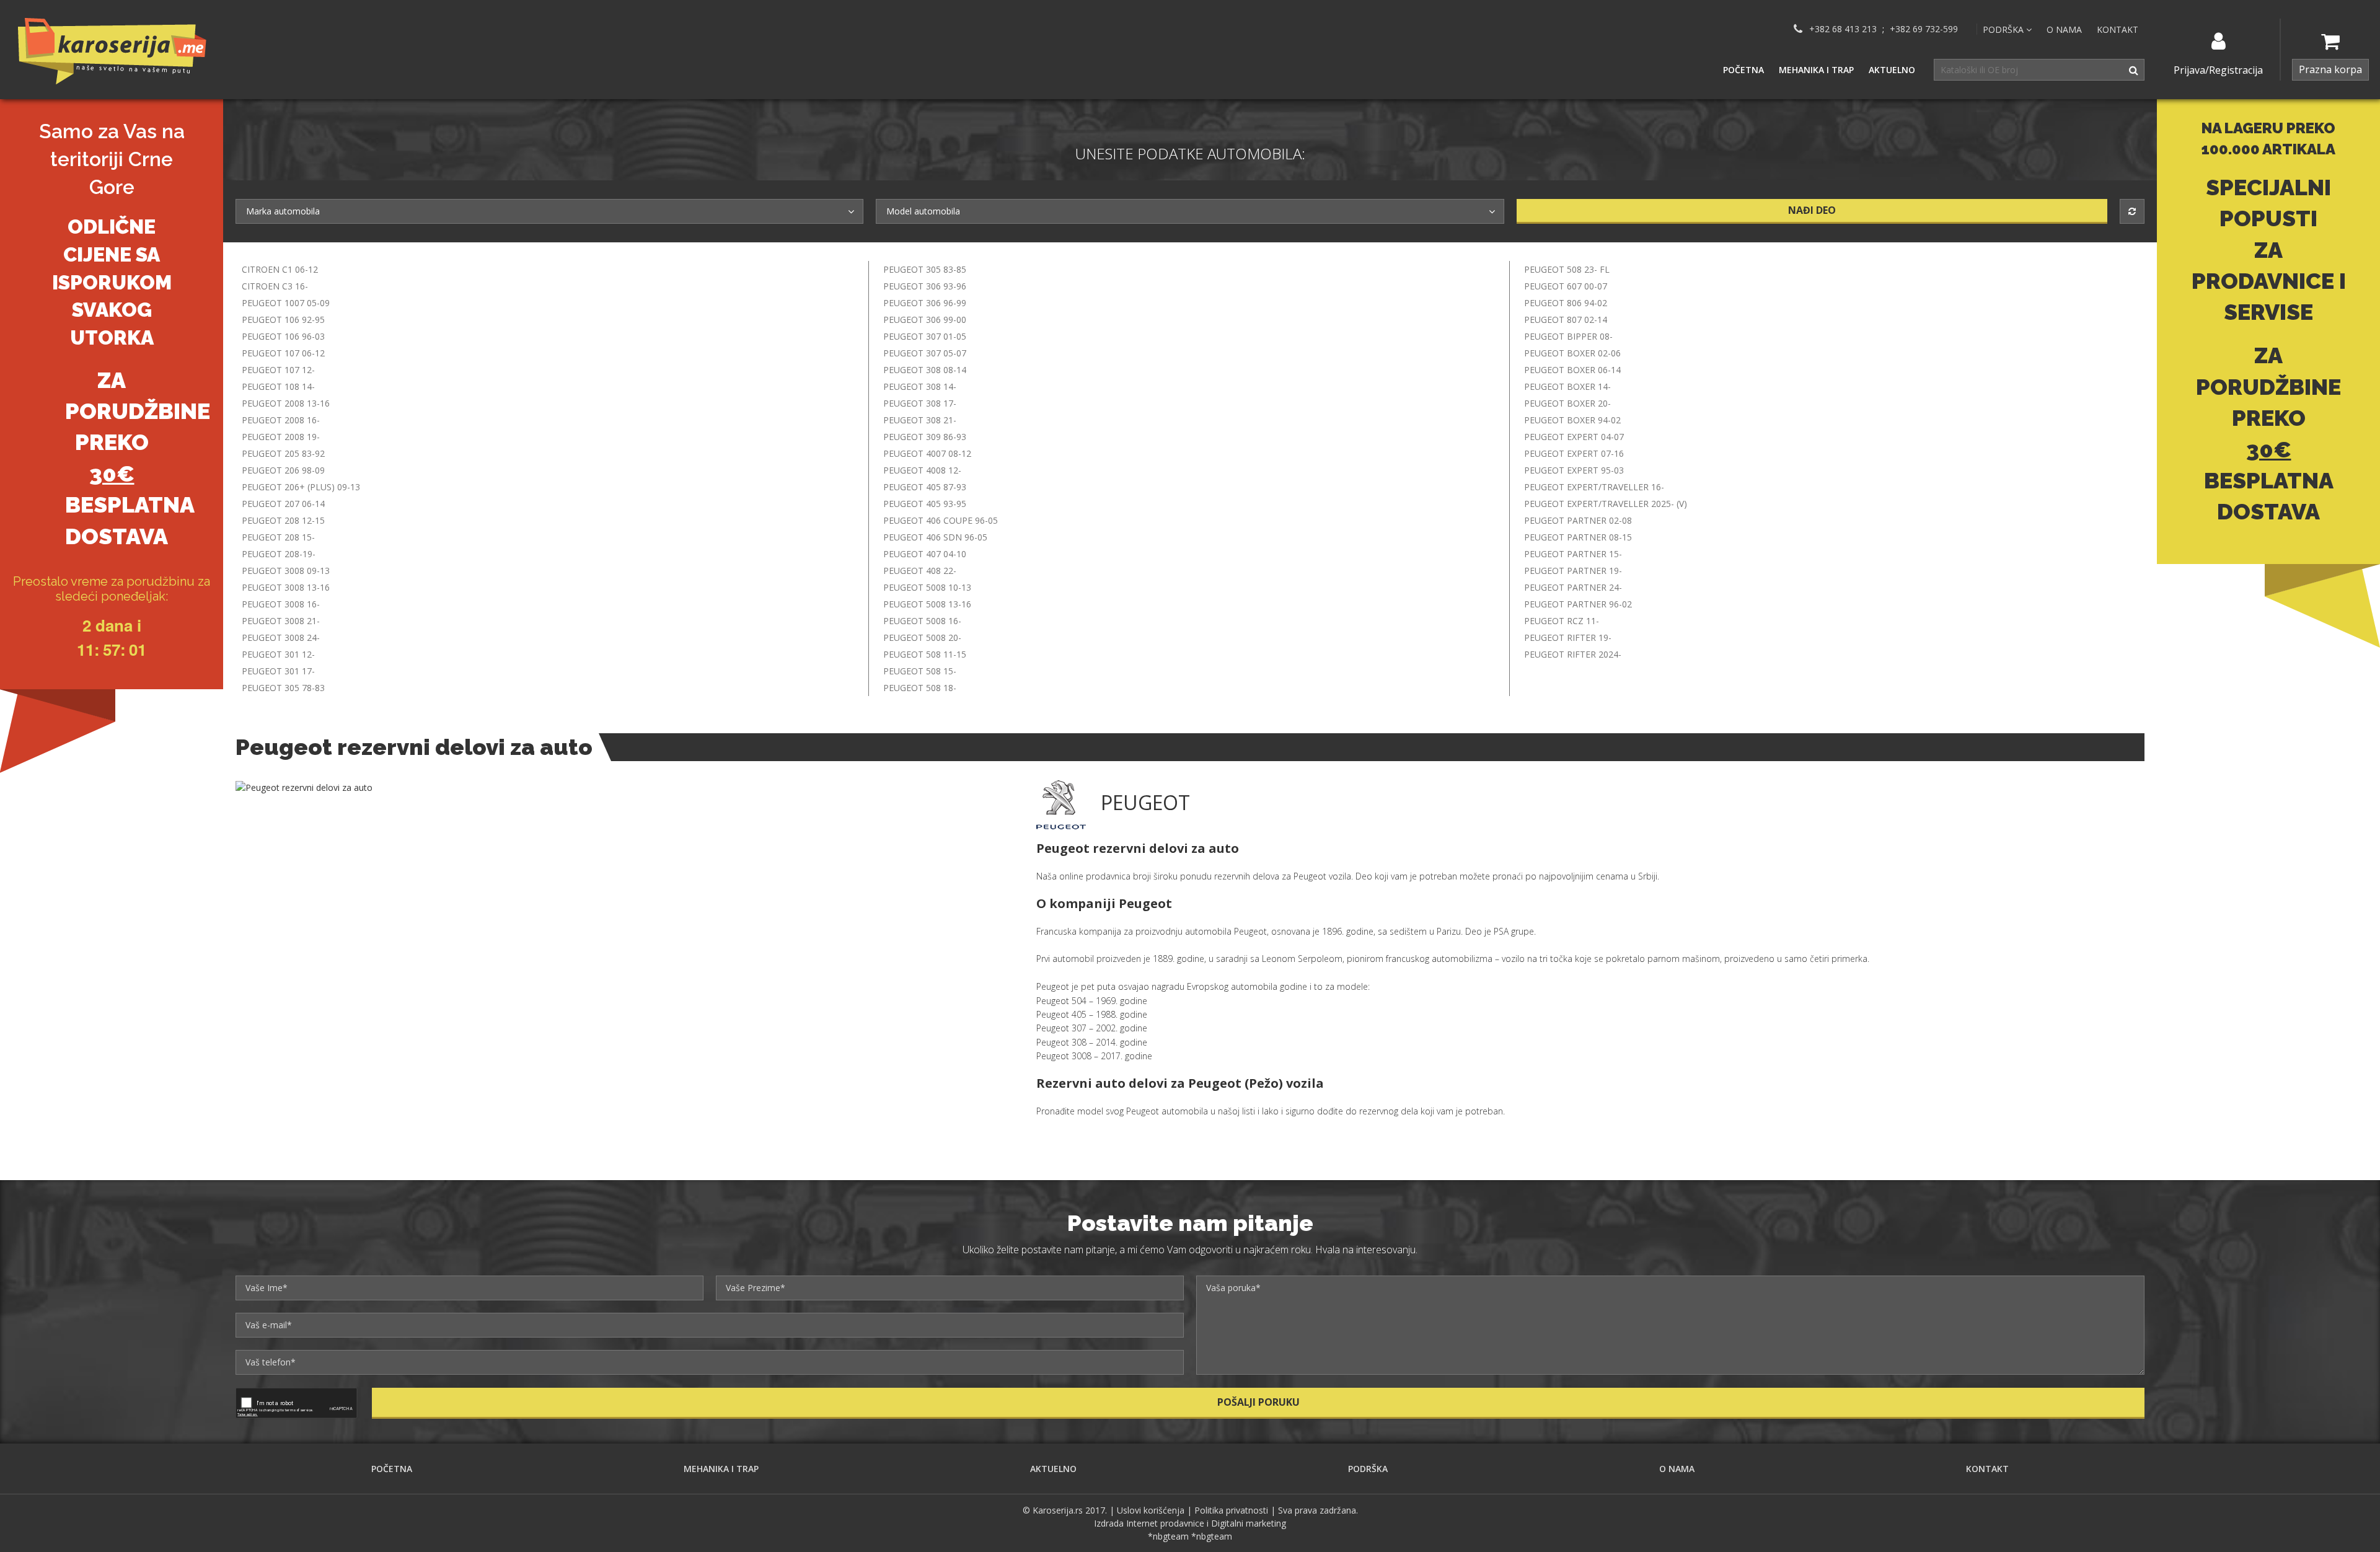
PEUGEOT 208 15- (278, 537)
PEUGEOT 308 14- (920, 386)
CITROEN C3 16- (275, 286)
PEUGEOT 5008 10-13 (927, 587)
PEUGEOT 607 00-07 (1566, 286)
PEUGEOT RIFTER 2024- (1573, 654)
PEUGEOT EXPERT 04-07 (1574, 437)
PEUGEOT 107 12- (278, 370)
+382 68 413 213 (1843, 29)
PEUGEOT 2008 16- (281, 420)
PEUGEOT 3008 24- (281, 637)
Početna (1743, 70)
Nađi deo (1812, 210)
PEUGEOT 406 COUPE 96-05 (941, 520)
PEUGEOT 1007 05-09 (286, 303)
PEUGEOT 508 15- (920, 671)
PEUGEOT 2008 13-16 (286, 403)
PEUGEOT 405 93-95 (925, 504)
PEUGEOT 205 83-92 (283, 453)
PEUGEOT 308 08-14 (925, 370)
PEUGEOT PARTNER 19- (1573, 571)
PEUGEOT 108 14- (278, 386)
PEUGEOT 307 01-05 (925, 336)
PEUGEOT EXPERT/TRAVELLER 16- (1594, 487)
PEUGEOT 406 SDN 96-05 (935, 537)
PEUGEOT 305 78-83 (283, 688)
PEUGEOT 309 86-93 (925, 437)
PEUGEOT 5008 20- (922, 637)
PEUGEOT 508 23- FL (1567, 269)
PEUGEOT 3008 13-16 (286, 587)
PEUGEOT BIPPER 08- (1568, 336)
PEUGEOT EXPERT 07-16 (1574, 453)
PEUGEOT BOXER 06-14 (1572, 370)
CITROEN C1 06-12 (280, 269)
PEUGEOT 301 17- (278, 671)
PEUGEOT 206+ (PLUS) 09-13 (301, 487)
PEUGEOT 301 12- (278, 654)
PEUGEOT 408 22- (920, 571)
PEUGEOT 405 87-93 (925, 487)
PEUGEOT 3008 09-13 (286, 571)
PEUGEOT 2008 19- (281, 437)
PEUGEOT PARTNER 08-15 (1578, 537)
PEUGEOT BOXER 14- (1567, 386)
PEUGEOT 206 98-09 (283, 470)
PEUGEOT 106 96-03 (283, 336)
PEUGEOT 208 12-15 (283, 520)
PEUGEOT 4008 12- (922, 470)
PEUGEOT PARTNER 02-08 (1578, 520)
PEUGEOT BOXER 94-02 (1572, 420)
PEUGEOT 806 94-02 (1566, 303)
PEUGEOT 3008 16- (281, 604)
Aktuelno (1892, 70)
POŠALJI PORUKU (1258, 1402)
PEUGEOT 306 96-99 (925, 303)
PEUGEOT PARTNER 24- (1573, 587)
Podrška (1368, 1469)
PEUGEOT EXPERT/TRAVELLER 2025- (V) (1606, 504)
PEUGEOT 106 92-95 (283, 320)
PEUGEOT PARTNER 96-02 (1578, 604)
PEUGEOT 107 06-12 (283, 353)
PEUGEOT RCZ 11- (1562, 621)
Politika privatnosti (1231, 1510)
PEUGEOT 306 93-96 (925, 286)
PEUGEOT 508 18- (920, 688)
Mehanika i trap (1816, 70)
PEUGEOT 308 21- (920, 420)
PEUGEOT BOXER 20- (1567, 403)
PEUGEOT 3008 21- (281, 621)
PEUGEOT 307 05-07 (925, 353)
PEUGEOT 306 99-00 (925, 320)
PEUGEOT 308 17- (920, 403)
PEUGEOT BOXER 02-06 (1572, 353)
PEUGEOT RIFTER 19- (1568, 637)
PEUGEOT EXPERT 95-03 (1574, 470)
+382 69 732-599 (1924, 29)
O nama (2064, 29)
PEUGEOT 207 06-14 (283, 504)
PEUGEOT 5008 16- (922, 621)
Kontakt (2118, 29)
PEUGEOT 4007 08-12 (927, 453)
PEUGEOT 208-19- (279, 554)
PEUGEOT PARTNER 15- (1573, 554)
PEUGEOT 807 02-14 (1566, 320)
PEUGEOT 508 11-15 (925, 654)
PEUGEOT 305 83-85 (925, 269)
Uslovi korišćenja (1151, 1510)
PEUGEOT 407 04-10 (925, 554)
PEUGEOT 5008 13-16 (927, 604)
